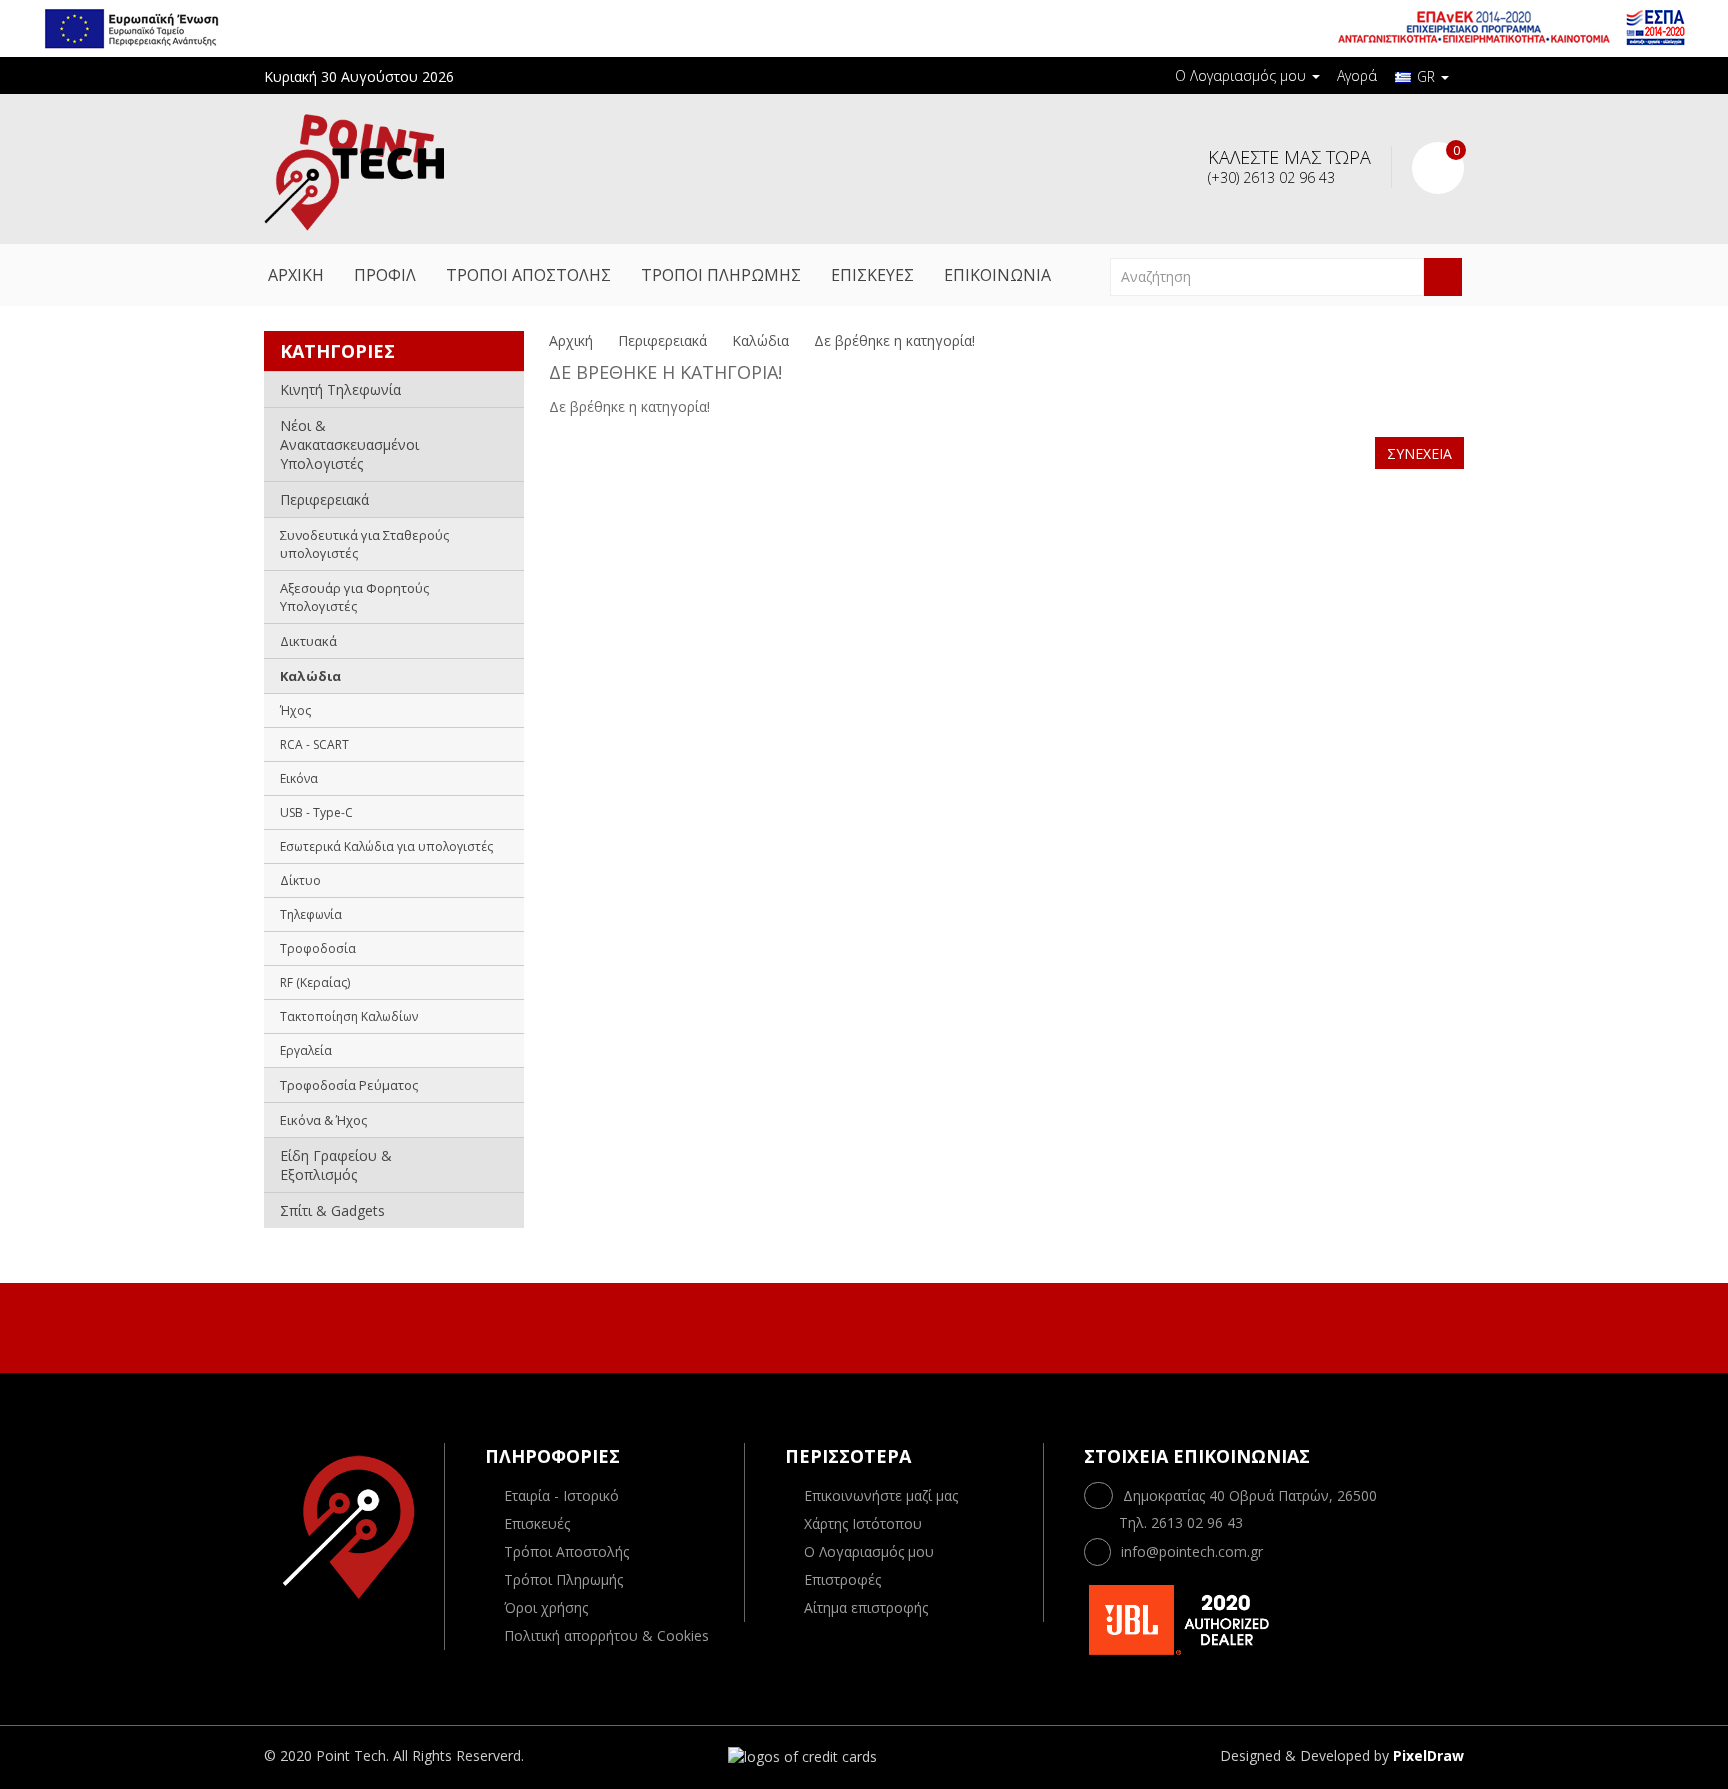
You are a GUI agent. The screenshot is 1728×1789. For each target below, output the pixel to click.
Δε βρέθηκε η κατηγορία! (894, 340)
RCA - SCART (314, 744)
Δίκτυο (300, 880)
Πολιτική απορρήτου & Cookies (606, 1635)
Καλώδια (310, 676)
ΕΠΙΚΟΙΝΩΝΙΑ (997, 275)
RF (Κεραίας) (315, 982)
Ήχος (295, 710)
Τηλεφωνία (311, 914)
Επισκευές (537, 1523)
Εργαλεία (306, 1050)
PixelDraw (1428, 1755)
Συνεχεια (1419, 453)
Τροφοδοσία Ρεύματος (349, 1085)
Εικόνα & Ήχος (323, 1120)
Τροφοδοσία (318, 948)
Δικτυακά (308, 641)
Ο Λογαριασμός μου (869, 1551)
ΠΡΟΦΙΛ (385, 275)
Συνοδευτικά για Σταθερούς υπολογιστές (364, 544)
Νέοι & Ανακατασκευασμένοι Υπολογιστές (349, 444)
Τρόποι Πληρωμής (563, 1579)
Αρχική (571, 340)
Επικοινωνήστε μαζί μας (881, 1495)
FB (841, 1325)
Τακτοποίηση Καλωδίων (349, 1016)
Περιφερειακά (324, 499)
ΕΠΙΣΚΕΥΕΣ (872, 275)
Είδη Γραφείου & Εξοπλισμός (336, 1165)
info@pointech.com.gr (1192, 1551)
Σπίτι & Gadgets (332, 1210)
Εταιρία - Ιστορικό (561, 1495)
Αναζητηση (1443, 277)
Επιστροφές (842, 1579)
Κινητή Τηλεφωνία (340, 389)
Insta (883, 1325)
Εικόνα (299, 778)
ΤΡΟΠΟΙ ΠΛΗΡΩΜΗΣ (721, 275)
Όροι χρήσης (546, 1607)
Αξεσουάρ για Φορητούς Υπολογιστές (354, 597)
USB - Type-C (316, 812)
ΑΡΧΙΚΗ (296, 275)
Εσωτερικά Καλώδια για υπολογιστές (386, 846)
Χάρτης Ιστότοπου (863, 1523)
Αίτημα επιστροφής (866, 1607)
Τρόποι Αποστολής (566, 1551)
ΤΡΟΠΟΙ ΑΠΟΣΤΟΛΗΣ (528, 275)
